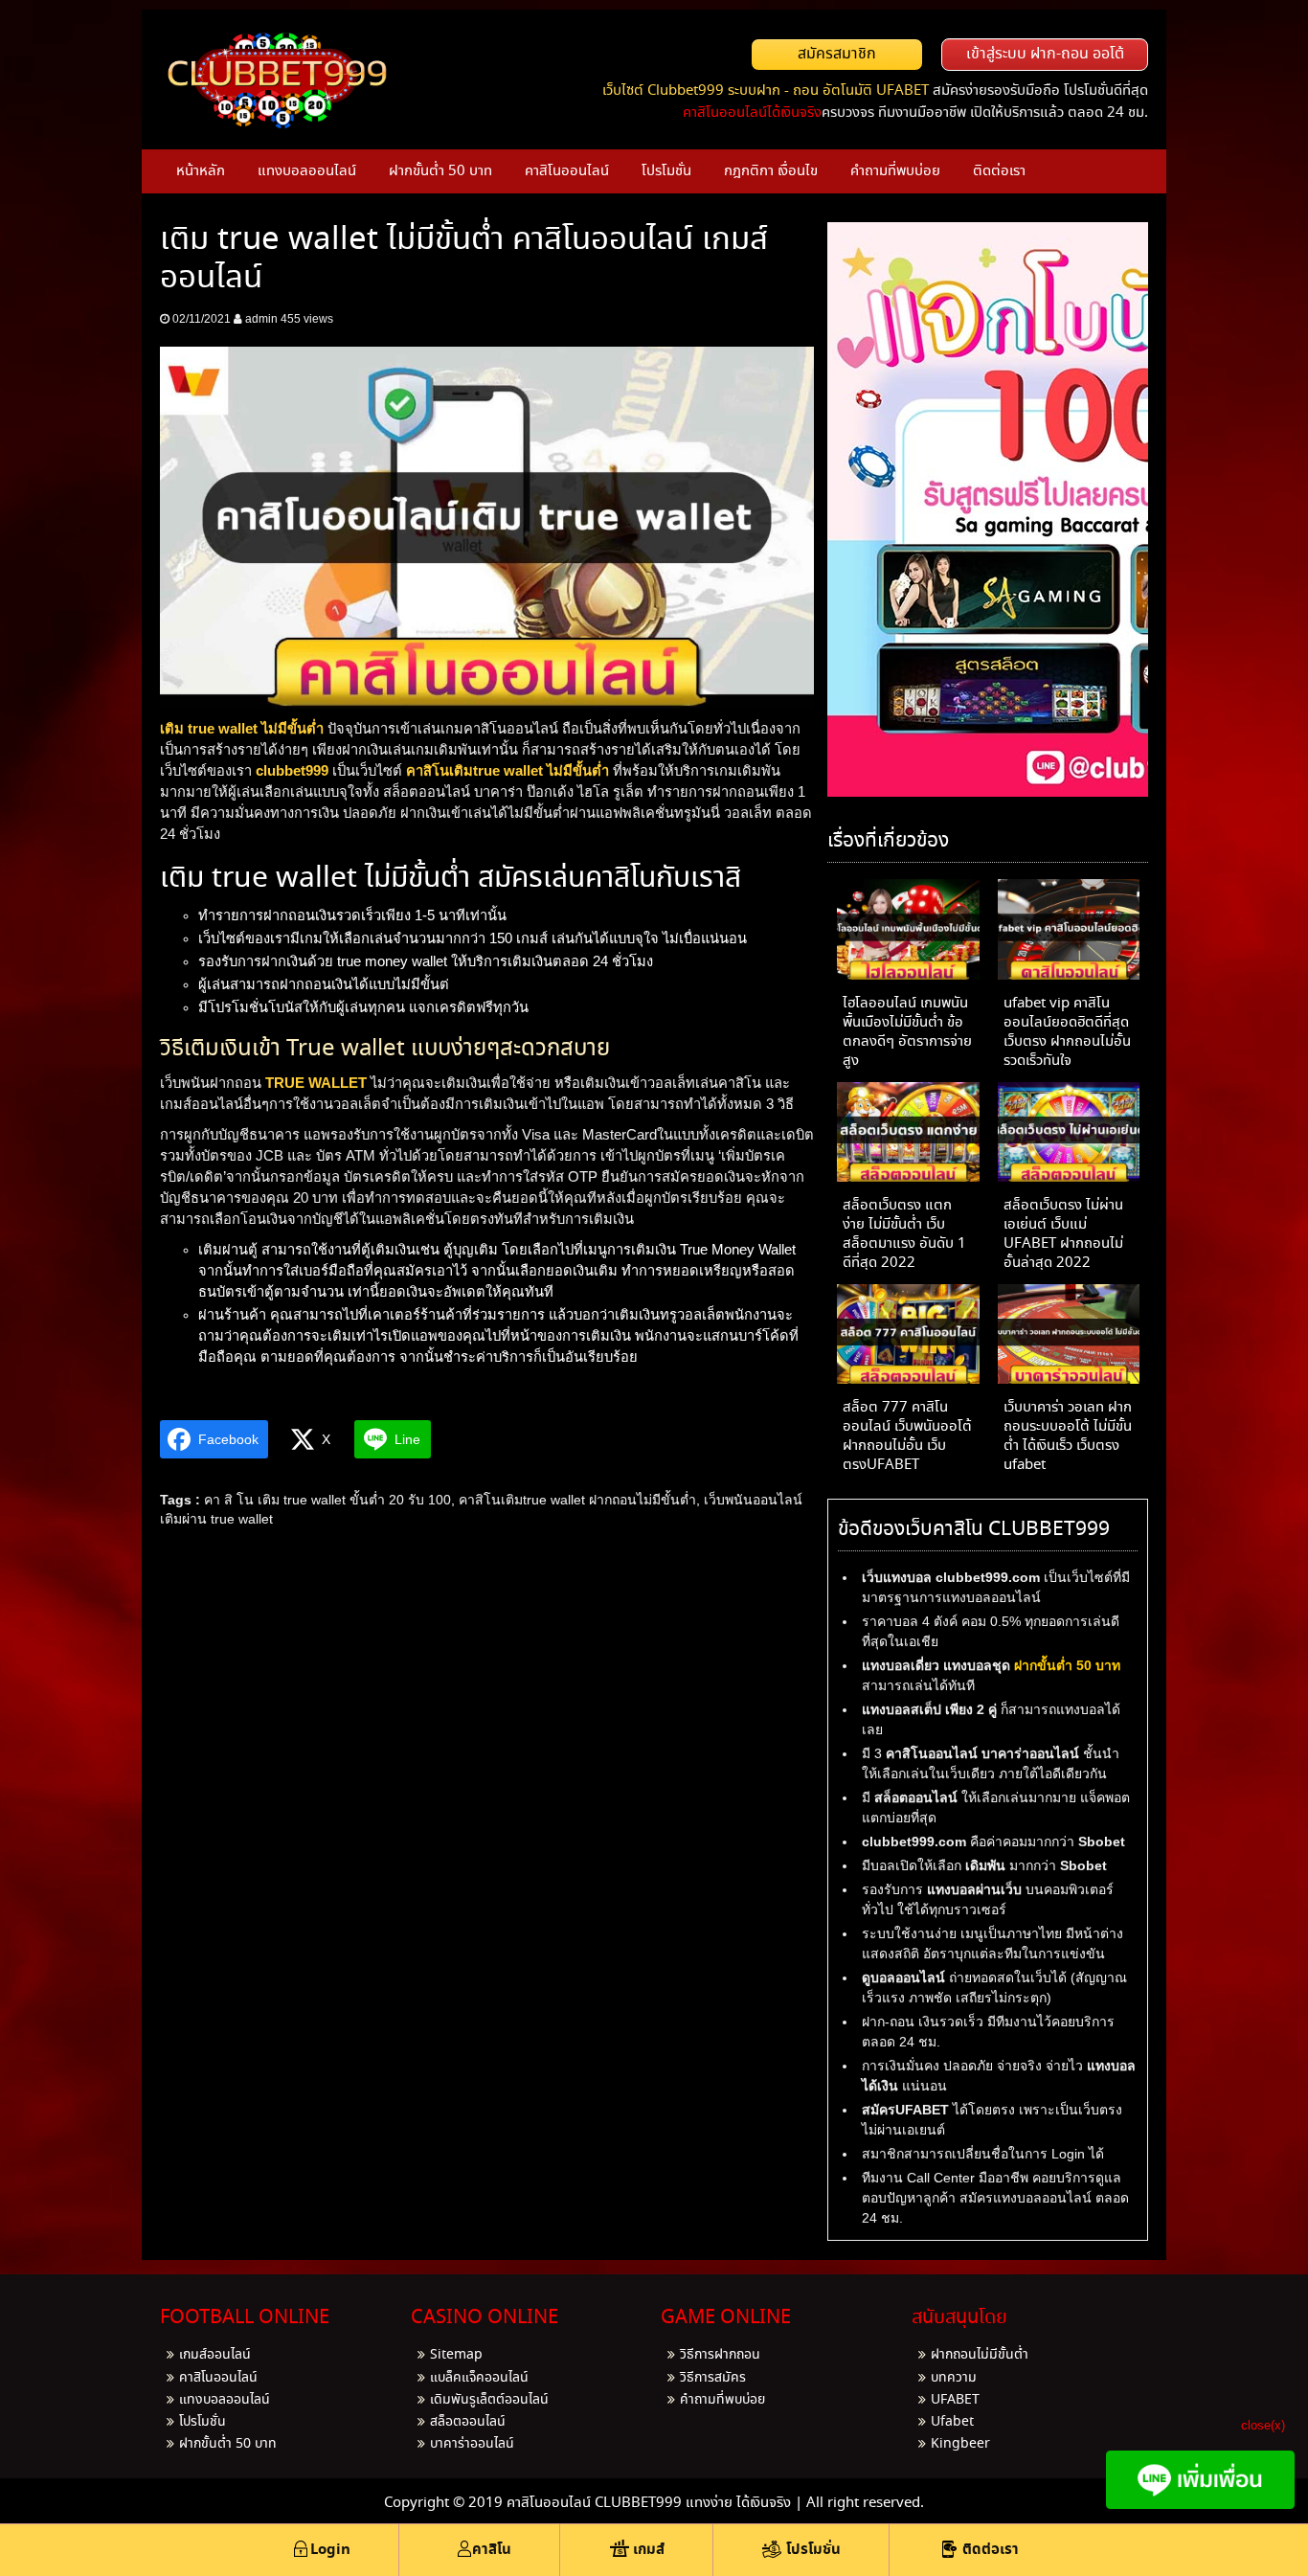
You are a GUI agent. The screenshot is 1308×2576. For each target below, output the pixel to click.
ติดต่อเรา (999, 171)
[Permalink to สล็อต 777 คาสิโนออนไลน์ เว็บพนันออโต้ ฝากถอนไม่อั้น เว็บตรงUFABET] (908, 1338)
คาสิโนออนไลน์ (567, 171)
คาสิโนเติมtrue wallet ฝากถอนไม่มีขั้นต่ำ (577, 1500)
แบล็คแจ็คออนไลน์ (479, 2378)
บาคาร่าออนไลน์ (472, 2444)
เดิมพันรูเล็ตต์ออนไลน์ (489, 2400)
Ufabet (952, 2422)
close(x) (1263, 2425)
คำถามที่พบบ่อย (895, 171)
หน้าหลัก (201, 171)
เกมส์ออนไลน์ (215, 2355)
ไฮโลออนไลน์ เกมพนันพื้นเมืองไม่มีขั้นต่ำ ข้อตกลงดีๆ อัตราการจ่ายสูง (907, 1032)
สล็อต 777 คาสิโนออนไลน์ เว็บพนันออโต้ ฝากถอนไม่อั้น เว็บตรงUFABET (907, 1436)
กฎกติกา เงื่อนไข (771, 171)
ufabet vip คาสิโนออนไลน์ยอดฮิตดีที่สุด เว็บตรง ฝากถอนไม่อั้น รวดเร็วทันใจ (1067, 1032)
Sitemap (456, 2355)
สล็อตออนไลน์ (468, 2422)
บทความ (954, 2378)
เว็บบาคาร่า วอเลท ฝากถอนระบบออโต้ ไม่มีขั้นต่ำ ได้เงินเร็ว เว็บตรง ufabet (1068, 1436)
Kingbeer (960, 2444)
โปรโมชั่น (666, 171)
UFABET (955, 2400)
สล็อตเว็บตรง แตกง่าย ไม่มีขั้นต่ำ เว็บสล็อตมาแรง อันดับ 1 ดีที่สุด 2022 (904, 1234)
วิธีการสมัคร (713, 2378)
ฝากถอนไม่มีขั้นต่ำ (980, 2355)
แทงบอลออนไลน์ (307, 171)
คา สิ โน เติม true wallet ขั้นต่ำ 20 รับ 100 (327, 1500)
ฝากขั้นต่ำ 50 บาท (440, 171)
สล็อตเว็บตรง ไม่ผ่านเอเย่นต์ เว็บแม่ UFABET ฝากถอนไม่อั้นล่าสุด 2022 (1063, 1234)
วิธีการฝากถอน (720, 2355)
